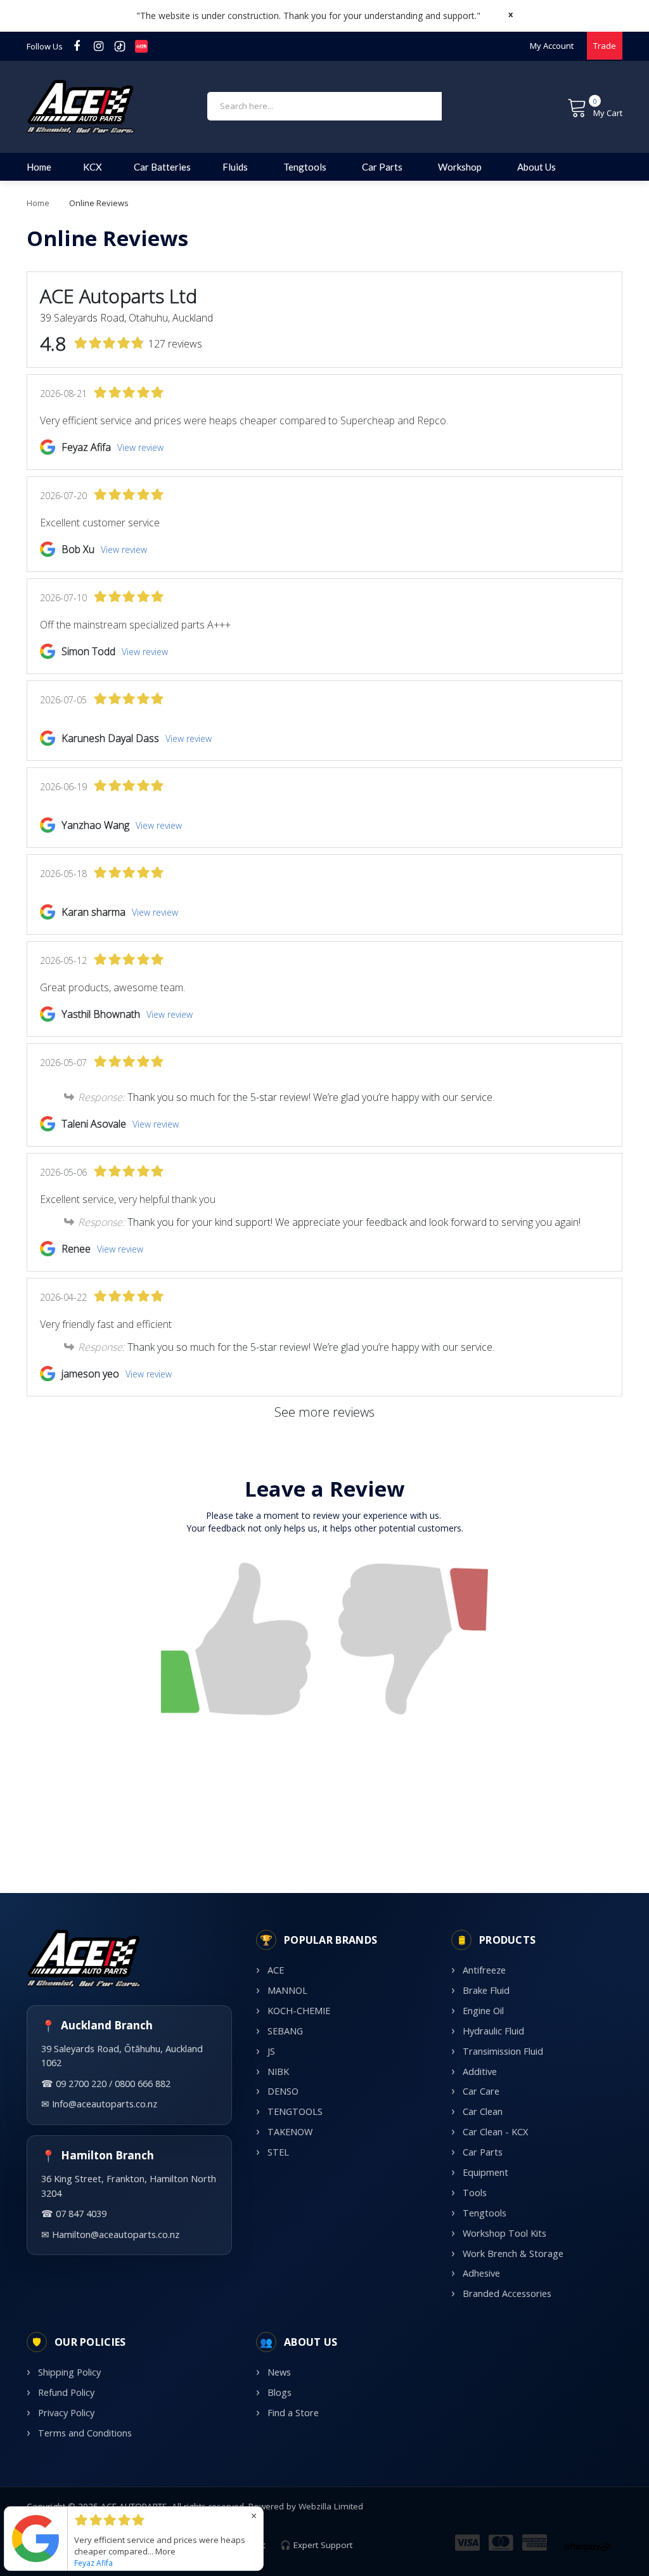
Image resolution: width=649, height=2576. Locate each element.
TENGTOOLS (295, 2111)
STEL (278, 2152)
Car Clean (483, 2111)
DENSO (283, 2091)
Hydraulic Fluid (493, 2031)
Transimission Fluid (503, 2051)
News (279, 2372)
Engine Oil (483, 2011)
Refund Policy (66, 2392)
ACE (276, 1970)
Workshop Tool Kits (504, 2233)
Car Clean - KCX (495, 2132)
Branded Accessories (507, 2293)
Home (38, 203)
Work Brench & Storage (513, 2254)
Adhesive (481, 2273)
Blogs (280, 2392)
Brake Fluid (486, 1990)
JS (271, 2051)
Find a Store (293, 2413)
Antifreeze (484, 1970)
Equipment (485, 2172)
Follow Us (45, 46)
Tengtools (485, 2213)
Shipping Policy (69, 2372)
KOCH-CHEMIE (299, 2011)
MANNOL (287, 1990)
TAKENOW (290, 2132)
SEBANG (285, 2031)
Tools (475, 2193)
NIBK (278, 2072)
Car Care (481, 2091)
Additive (480, 2072)
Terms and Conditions (85, 2433)
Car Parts (483, 2152)
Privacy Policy (66, 2413)
